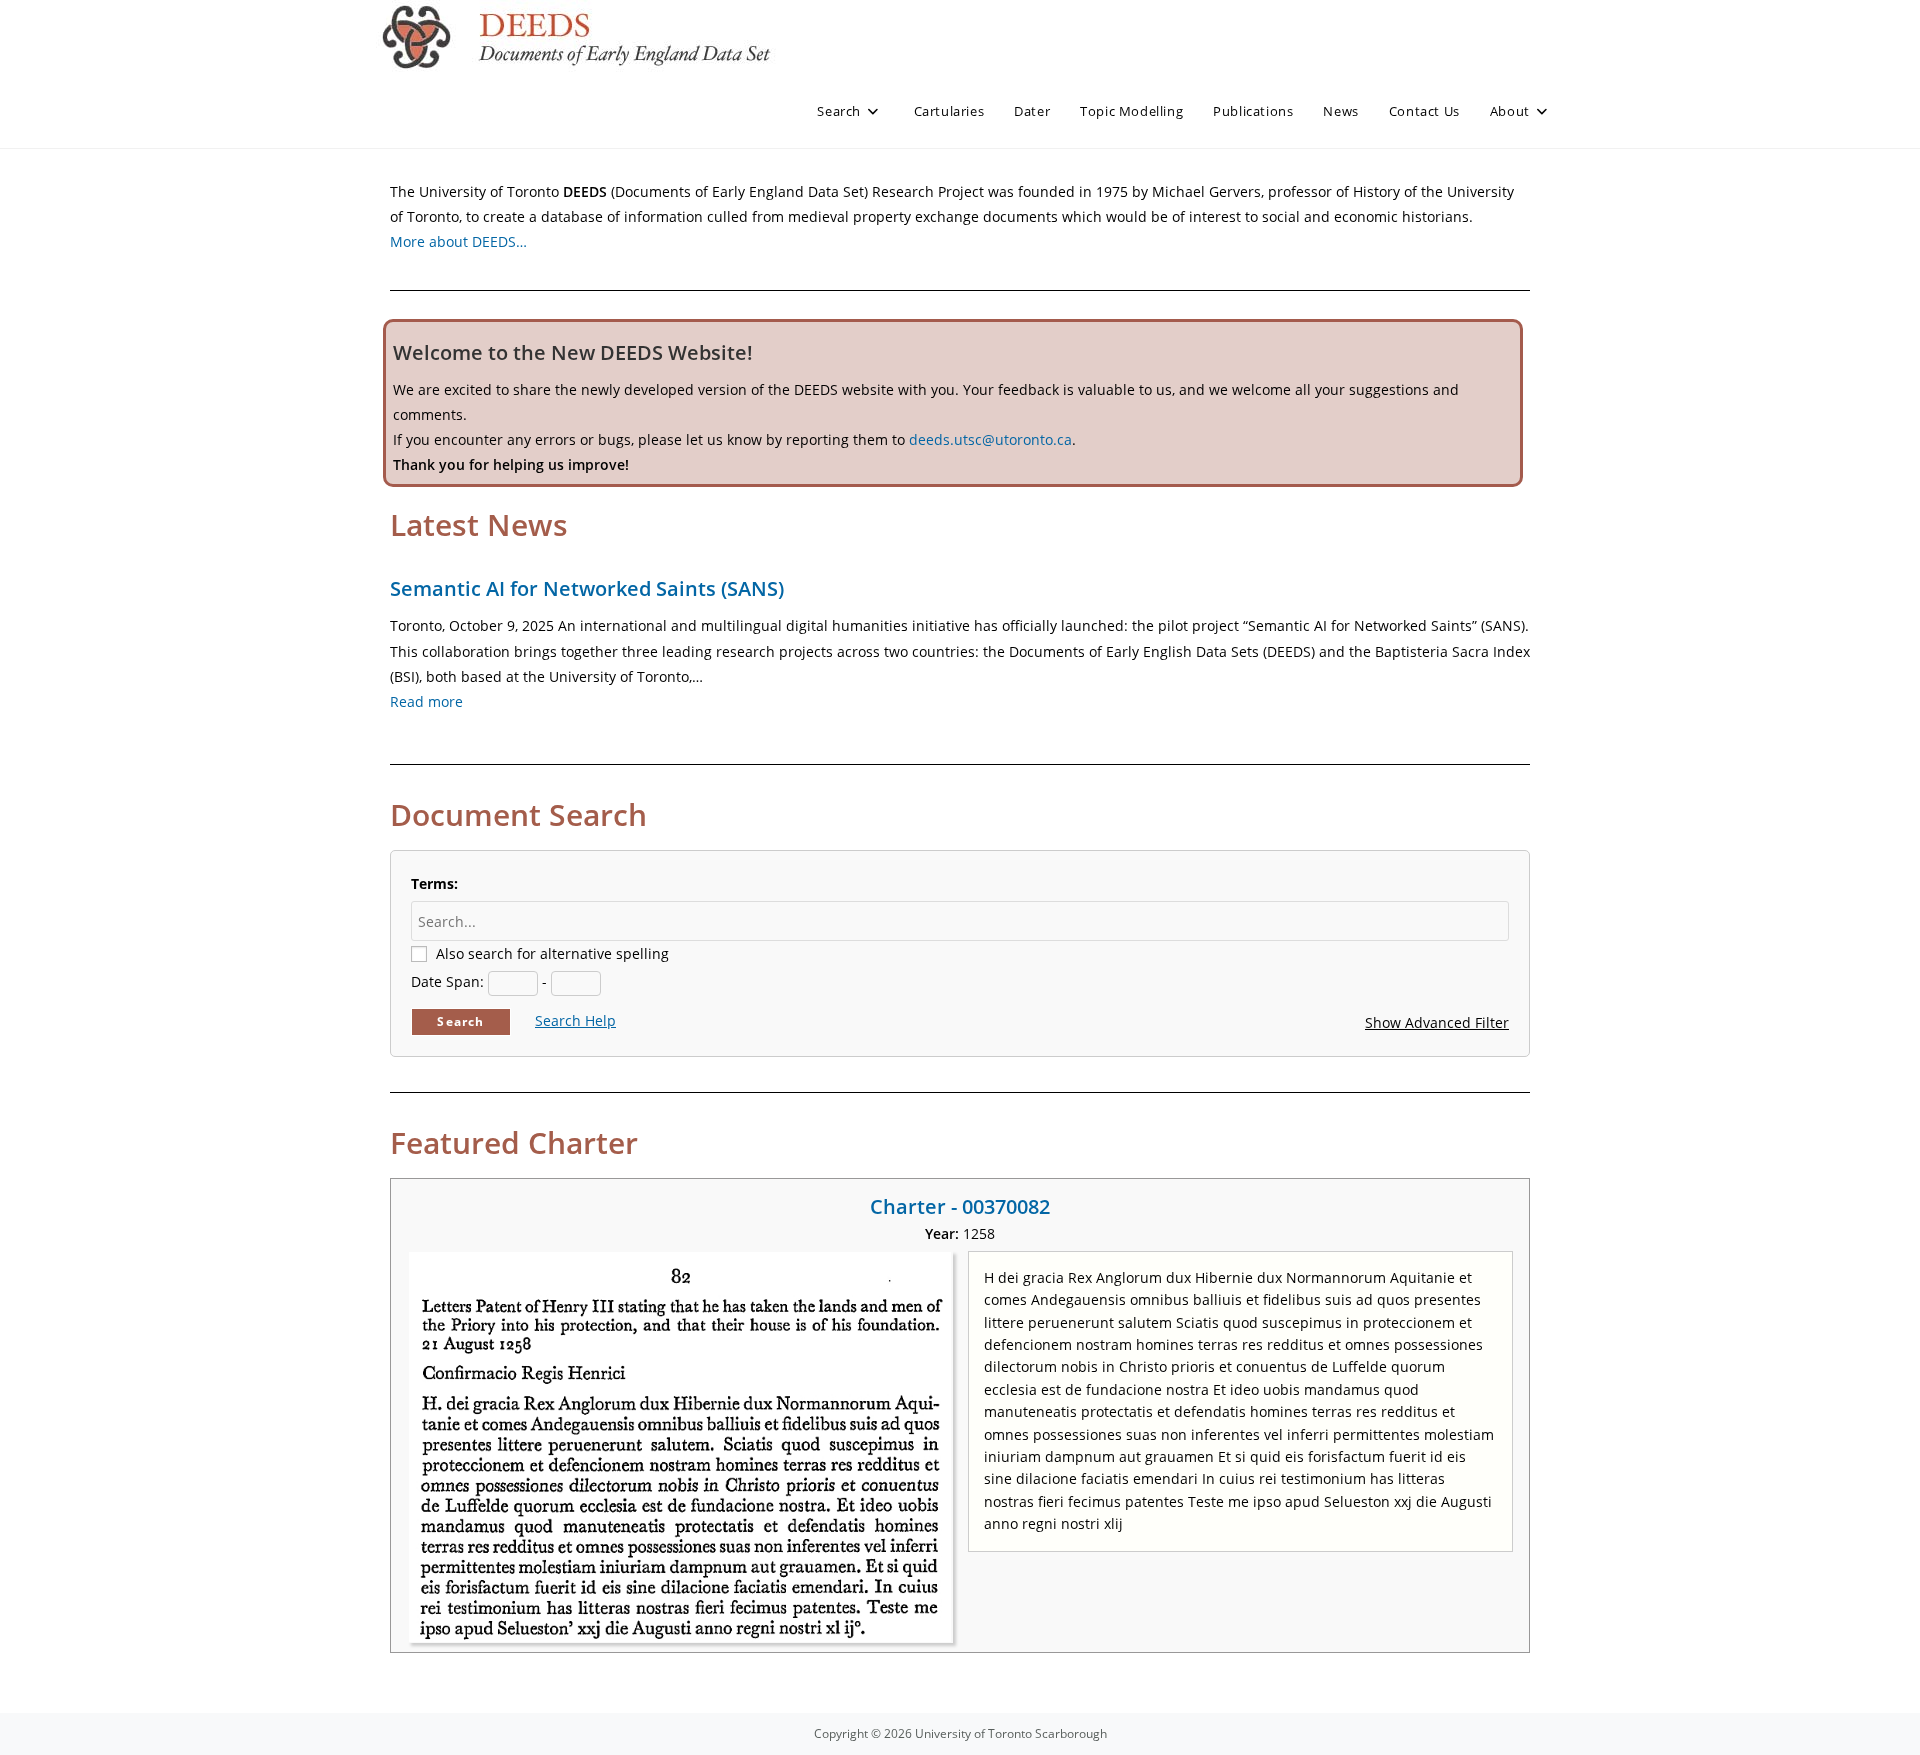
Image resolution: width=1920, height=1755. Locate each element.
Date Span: (447, 981)
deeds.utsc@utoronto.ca (990, 439)
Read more (426, 701)
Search (460, 1021)
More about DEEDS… (458, 241)
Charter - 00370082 (960, 1206)
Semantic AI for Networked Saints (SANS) (587, 588)
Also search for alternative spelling (552, 953)
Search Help (575, 1020)
